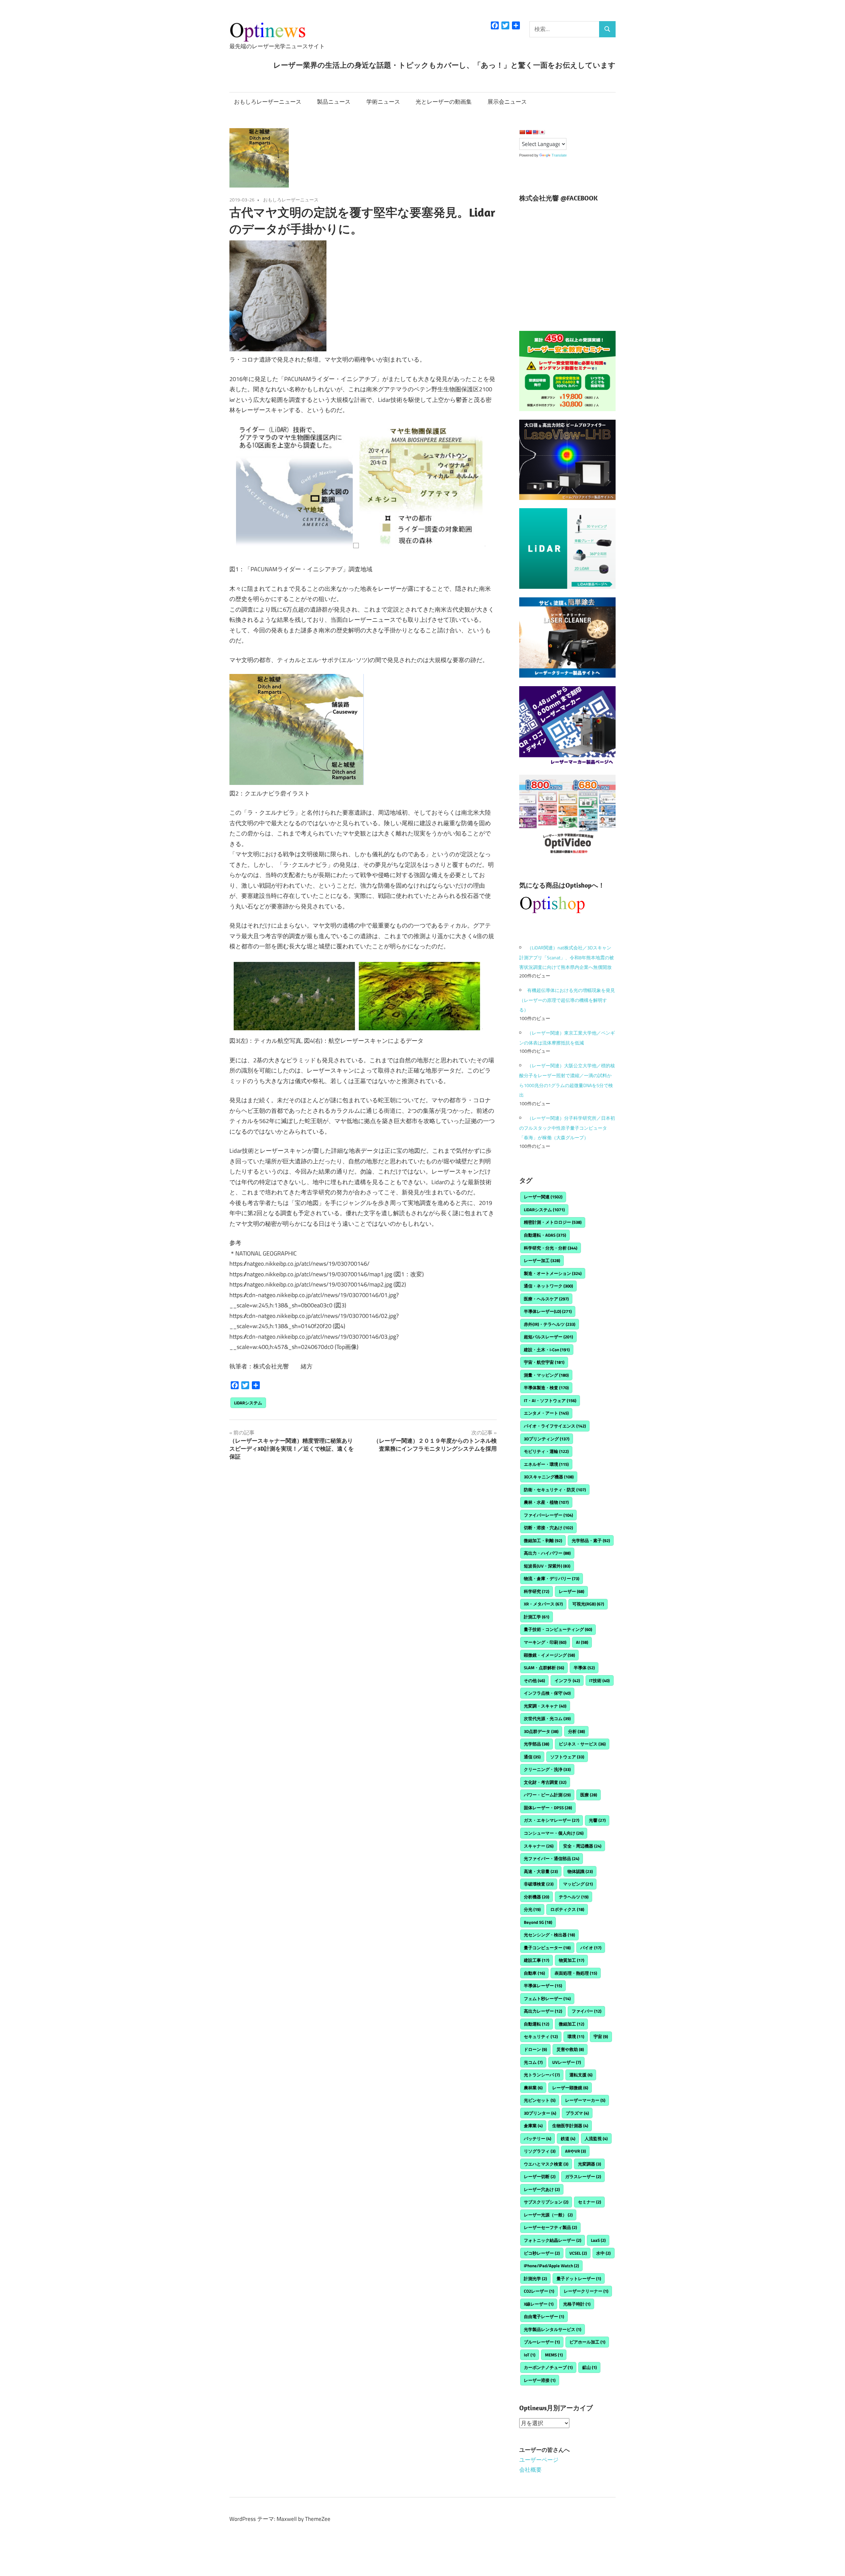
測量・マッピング (546, 1375)
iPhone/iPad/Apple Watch (551, 2266)
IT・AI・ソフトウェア (550, 1400)
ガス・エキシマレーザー (552, 1820)
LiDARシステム (248, 1403)
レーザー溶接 (540, 2380)
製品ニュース (334, 102)
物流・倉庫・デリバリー (552, 1578)
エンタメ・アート (546, 1413)
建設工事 (537, 1960)
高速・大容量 (541, 1871)
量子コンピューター (547, 1948)
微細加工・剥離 (543, 1540)
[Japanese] (542, 132)
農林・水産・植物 (546, 1502)
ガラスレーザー (583, 2176)
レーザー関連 (543, 1197)
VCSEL (578, 2253)
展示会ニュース (507, 102)
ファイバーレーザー (548, 1515)
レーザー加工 (542, 1260)
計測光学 (535, 2278)
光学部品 (537, 1744)
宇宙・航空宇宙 (544, 1362)
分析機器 (537, 1897)
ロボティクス (567, 1909)
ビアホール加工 (587, 2342)
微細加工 (572, 2024)
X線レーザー (539, 2304)
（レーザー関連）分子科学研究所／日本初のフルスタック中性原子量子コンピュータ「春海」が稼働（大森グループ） (567, 1128)
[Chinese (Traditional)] (529, 132)
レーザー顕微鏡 (570, 2088)
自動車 (534, 1973)
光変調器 (590, 2164)
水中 (603, 2253)
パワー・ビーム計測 (547, 1795)
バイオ (591, 1948)
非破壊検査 (539, 1884)
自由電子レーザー (544, 2316)
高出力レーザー (543, 2011)
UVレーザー (567, 2062)
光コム (533, 2062)
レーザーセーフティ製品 (550, 2227)
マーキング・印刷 (545, 1642)
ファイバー (587, 2011)
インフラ (567, 1680)
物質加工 (572, 1960)
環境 (576, 2036)
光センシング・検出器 (549, 1935)
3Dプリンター (540, 2113)
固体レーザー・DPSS (548, 1808)
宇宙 (601, 2036)
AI (582, 1642)
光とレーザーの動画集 (444, 102)
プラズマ (577, 2113)
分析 (576, 1731)
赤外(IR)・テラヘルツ (550, 1324)
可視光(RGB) (588, 1604)
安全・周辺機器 (582, 1846)
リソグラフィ (540, 2151)
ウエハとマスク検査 (546, 2164)
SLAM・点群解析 (544, 1668)
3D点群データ (541, 1731)
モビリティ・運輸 (546, 1451)
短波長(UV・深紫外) (547, 1566)
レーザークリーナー (586, 2291)
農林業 (533, 2088)
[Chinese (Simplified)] (522, 132)
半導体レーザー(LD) (548, 1311)
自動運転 (537, 2024)
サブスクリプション (546, 2202)
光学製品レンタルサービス (553, 2329)
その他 (534, 1680)
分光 (532, 1909)
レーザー (572, 1591)
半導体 (584, 1668)
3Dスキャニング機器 (549, 1477)
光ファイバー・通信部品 (552, 1858)
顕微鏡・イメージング (549, 1655)
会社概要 (530, 2470)
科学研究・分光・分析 (551, 1248)
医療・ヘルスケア (546, 1299)
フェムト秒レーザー (547, 1998)
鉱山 (590, 2367)
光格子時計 (577, 2304)
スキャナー (539, 1846)
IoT (530, 2355)
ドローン (535, 2049)
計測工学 (537, 1617)
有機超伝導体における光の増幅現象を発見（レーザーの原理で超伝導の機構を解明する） (567, 1000)
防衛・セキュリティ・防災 (555, 1490)
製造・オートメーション (553, 1273)
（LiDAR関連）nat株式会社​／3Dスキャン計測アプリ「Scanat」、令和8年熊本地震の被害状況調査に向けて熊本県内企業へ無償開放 (567, 957)
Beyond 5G (538, 1922)
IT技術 (599, 1680)
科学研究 (537, 1591)
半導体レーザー (543, 1986)
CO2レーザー (539, 2291)
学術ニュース (383, 102)
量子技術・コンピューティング (558, 1629)
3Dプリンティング (547, 1439)
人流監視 (596, 2138)
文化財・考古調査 (545, 1782)
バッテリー (538, 2138)
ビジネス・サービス (582, 1744)
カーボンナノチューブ (548, 2367)
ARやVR (575, 2151)
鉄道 (568, 2138)
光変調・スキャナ (545, 1706)
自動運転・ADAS (545, 1235)
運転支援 (581, 2075)
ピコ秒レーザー (542, 2253)
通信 (532, 1757)
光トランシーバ (542, 2075)
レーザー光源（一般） (548, 2215)
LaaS (598, 2240)
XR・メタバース (543, 1604)
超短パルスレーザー (548, 1337)
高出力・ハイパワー (547, 1553)
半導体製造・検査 (546, 1388)
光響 (597, 1820)
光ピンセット (540, 2100)
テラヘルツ (574, 1897)
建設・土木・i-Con (547, 1350)
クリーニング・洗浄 (547, 1769)
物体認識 (580, 1871)
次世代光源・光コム (547, 1718)
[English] (535, 132)
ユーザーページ (539, 2460)
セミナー (590, 2202)
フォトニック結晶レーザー (553, 2240)
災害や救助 (570, 2049)
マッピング (578, 1884)
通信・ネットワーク (548, 1286)
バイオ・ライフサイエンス (555, 1426)
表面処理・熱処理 (576, 1973)
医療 (589, 1795)
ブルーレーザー (542, 2342)
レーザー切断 (540, 2176)
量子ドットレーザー (579, 2278)
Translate (559, 155)
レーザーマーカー (585, 2100)
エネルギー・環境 (546, 1464)
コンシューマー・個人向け (554, 1833)
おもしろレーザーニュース (268, 102)
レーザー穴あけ (542, 2189)
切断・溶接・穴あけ (548, 1528)
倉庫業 (533, 2126)
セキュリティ (541, 2036)
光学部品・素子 (591, 1540)
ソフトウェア (567, 1757)
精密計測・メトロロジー (553, 1222)
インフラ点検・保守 (547, 1693)
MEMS (554, 2355)
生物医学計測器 (570, 2126)
